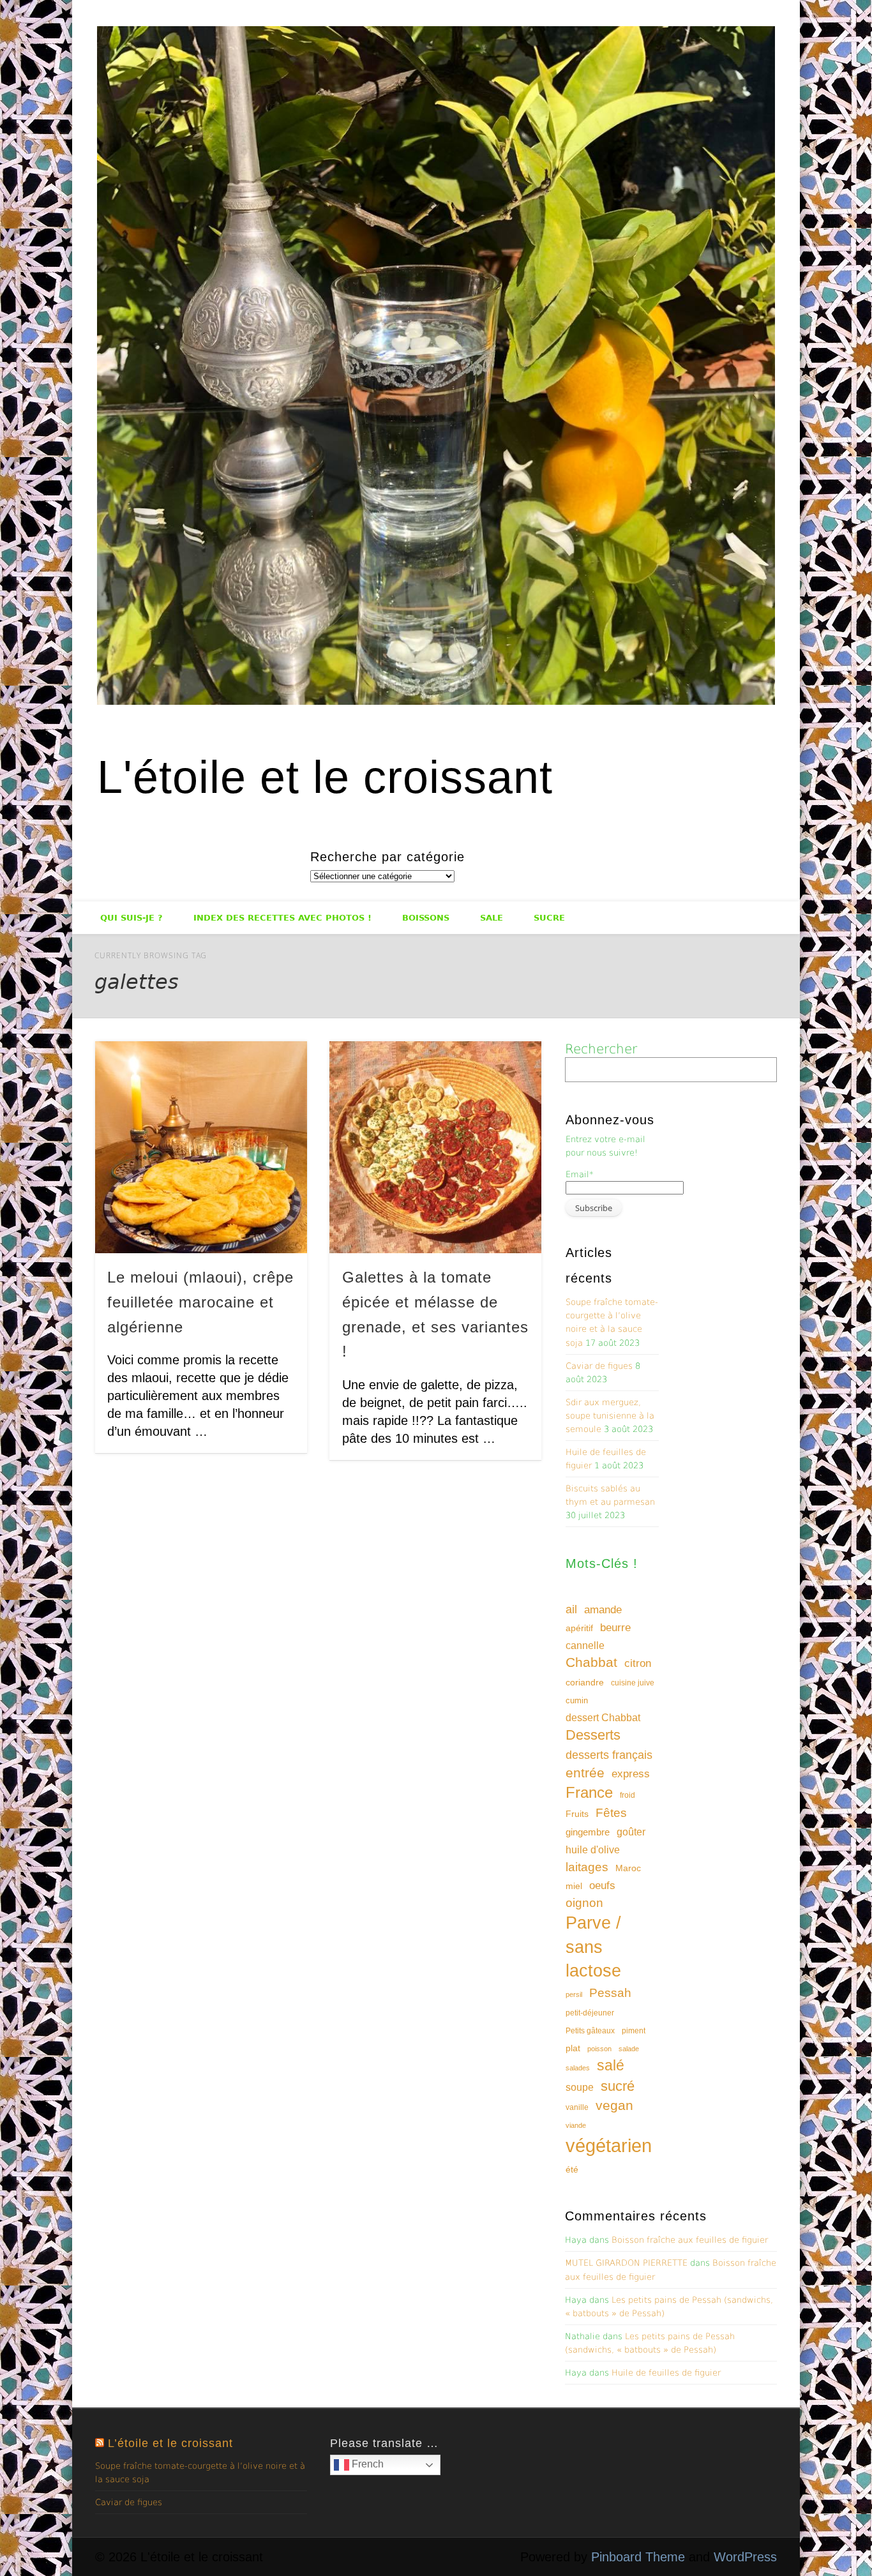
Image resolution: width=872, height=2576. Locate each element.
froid (628, 1795)
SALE (492, 918)
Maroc (628, 1868)
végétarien (609, 2145)
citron (638, 1663)
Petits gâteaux (590, 2031)
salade (629, 2049)
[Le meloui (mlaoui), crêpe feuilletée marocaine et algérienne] (201, 1147)
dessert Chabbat (603, 1718)
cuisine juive (633, 1683)
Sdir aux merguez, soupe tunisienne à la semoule (610, 1416)
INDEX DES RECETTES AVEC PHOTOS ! (282, 918)
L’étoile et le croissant (170, 2443)
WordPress (745, 2557)
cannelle (585, 1646)
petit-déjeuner (590, 2013)
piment (634, 2031)
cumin (577, 1700)
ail (571, 1609)
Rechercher (601, 1049)
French (366, 2464)
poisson (599, 2049)
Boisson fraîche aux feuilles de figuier (690, 2240)
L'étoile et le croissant (325, 777)
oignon (584, 1903)
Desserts (593, 1735)
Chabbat (591, 1662)
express (631, 1774)
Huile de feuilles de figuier (666, 2373)
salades (578, 2068)
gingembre (588, 1832)
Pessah (610, 1993)
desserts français (609, 1755)
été (572, 2169)
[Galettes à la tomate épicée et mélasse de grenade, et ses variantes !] (435, 1147)
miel (574, 1886)
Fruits (577, 1814)
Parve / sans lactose (593, 1947)
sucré (618, 2086)
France (589, 1792)
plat (573, 2048)
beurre (615, 1628)
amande (603, 1609)
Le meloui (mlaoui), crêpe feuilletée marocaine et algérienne (200, 1302)
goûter (631, 1832)
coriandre (585, 1682)
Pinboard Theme (638, 2557)
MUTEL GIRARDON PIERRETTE (626, 2263)
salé (611, 2065)
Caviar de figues (599, 1366)
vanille (577, 2107)
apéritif (579, 1628)
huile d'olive (593, 1850)
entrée (585, 1773)
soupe (580, 2087)
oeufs (602, 1886)
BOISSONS (426, 918)
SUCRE (549, 918)
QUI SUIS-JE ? (132, 918)
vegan (614, 2105)
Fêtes (611, 1813)
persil (574, 1994)
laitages (587, 1867)
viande (576, 2125)
